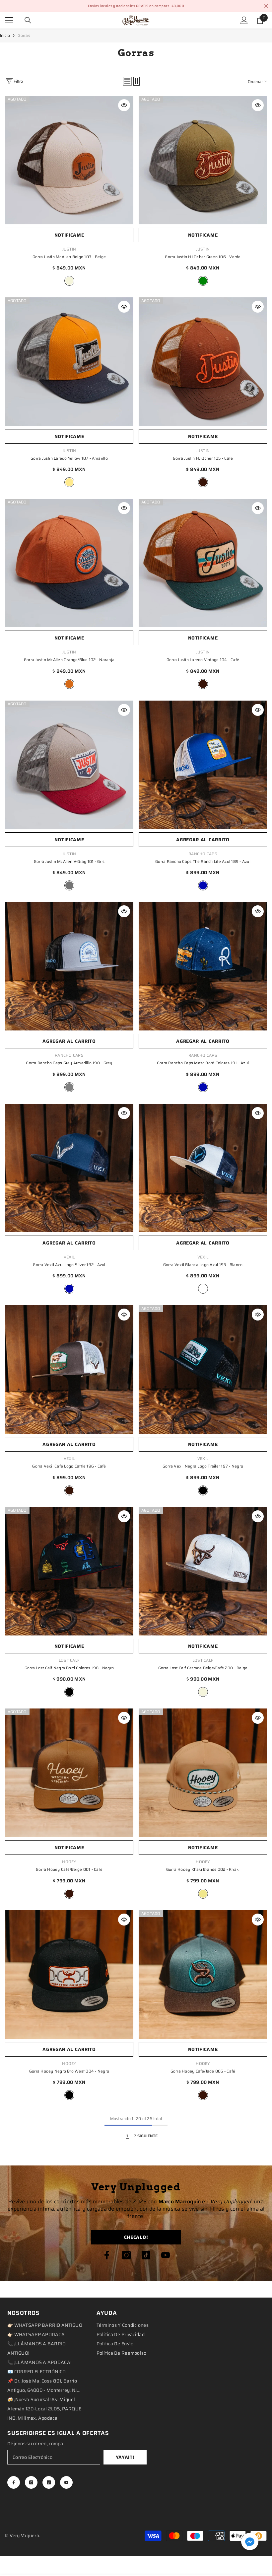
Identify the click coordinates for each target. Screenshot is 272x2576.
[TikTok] (146, 2255)
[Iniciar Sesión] (244, 20)
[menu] (9, 20)
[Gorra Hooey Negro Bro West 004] (69, 1974)
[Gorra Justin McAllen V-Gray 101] (69, 765)
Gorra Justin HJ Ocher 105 (203, 458)
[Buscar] (28, 20)
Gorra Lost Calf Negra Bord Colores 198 (69, 1668)
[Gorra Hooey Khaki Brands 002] (203, 1773)
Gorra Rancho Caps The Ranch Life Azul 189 (203, 861)
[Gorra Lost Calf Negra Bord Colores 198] (69, 1571)
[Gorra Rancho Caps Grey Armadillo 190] (69, 966)
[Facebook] (107, 2255)
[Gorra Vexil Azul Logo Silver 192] (69, 1168)
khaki (203, 1894)
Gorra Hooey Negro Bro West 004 (69, 2071)
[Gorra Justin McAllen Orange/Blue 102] (69, 563)
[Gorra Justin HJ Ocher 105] (203, 362)
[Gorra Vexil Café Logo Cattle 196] (69, 1369)
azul (203, 885)
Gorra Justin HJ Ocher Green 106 (203, 257)
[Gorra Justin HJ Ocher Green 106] (203, 160)
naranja (69, 684)
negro (203, 1490)
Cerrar (266, 6)
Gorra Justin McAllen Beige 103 (69, 257)
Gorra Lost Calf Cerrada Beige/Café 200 (203, 1668)
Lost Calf (69, 1660)
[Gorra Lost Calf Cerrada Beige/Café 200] (203, 1571)
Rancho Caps (203, 854)
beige (69, 281)
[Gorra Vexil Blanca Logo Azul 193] (203, 1168)
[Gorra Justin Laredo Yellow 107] (69, 362)
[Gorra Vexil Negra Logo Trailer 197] (203, 1369)
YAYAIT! (125, 2457)
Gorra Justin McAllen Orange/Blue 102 (69, 660)
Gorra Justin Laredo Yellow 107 (69, 458)
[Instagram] (126, 2255)
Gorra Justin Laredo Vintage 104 (203, 660)
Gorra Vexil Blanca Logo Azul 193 (203, 1265)
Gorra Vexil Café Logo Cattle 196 (69, 1466)
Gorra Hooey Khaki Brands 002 (203, 1869)
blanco (203, 1289)
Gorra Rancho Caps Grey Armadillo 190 (69, 1063)
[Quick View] (124, 105)
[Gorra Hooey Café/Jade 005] (203, 1974)
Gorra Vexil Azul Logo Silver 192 (69, 1265)
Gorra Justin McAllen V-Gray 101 (69, 861)
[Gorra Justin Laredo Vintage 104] (203, 563)
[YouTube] (166, 2255)
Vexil (69, 1257)
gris (69, 885)
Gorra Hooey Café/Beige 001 (69, 1869)
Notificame (69, 235)
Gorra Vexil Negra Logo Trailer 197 (203, 1466)
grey (69, 1087)
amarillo (69, 482)
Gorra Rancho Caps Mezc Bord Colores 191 (203, 1063)
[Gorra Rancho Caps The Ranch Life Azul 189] (203, 765)
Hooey (69, 1862)
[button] (127, 81)
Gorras (24, 35)
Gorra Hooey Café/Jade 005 (203, 2071)
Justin (69, 249)
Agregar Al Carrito (203, 840)
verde (203, 281)
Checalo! (136, 2237)
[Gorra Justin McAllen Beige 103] (69, 160)
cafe (203, 482)
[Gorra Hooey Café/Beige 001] (69, 1773)
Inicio (5, 35)
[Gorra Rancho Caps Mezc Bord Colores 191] (203, 966)
